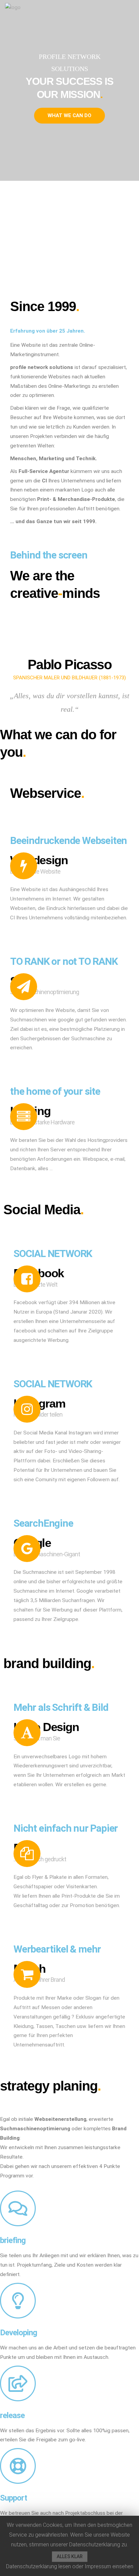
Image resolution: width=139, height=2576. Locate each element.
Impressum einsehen (109, 2566)
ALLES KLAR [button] (70, 2556)
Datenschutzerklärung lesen (38, 2566)
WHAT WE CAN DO (69, 115)
